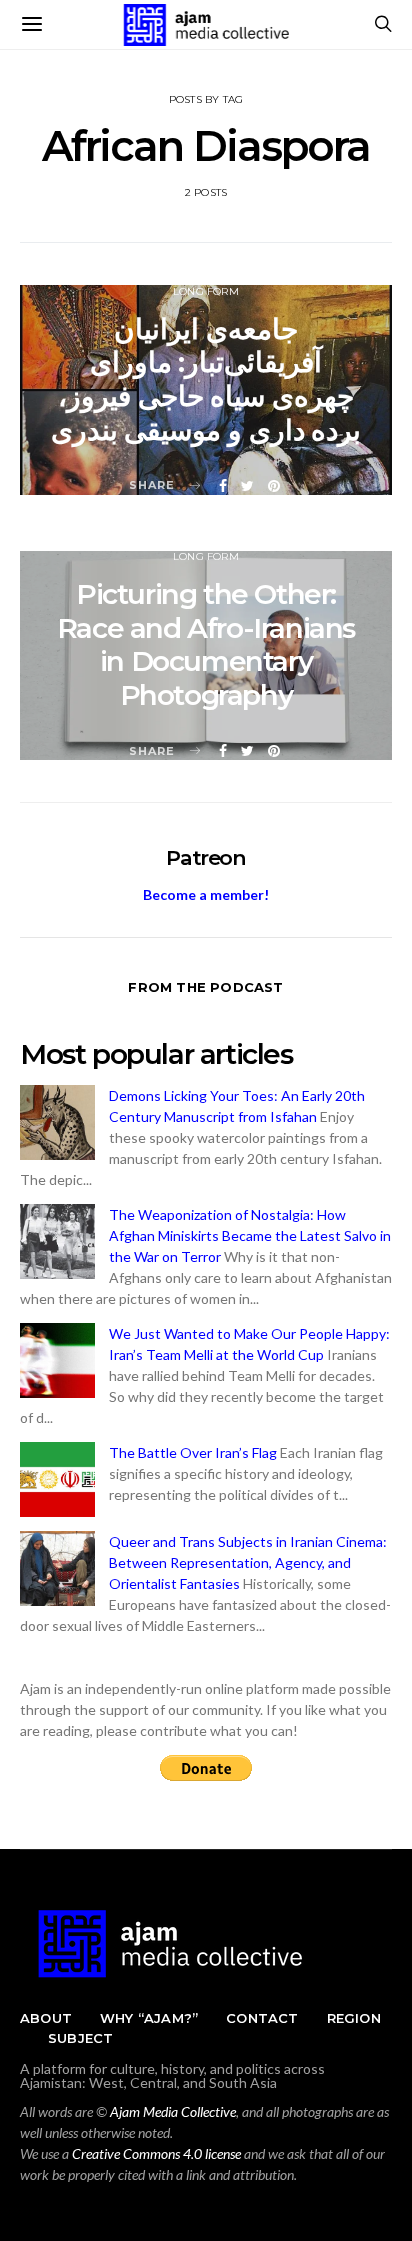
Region (354, 2018)
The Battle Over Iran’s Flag (193, 1452)
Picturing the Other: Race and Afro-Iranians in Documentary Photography (206, 644)
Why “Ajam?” (149, 2018)
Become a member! (206, 894)
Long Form (206, 291)
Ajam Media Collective (173, 2111)
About (46, 2018)
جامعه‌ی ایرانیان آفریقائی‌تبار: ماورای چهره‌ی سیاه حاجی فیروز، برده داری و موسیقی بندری (206, 379)
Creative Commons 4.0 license (156, 2153)
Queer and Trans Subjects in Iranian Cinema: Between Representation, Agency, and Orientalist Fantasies (248, 1562)
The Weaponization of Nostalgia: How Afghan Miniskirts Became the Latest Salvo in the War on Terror (250, 1235)
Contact (262, 2018)
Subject (80, 2038)
